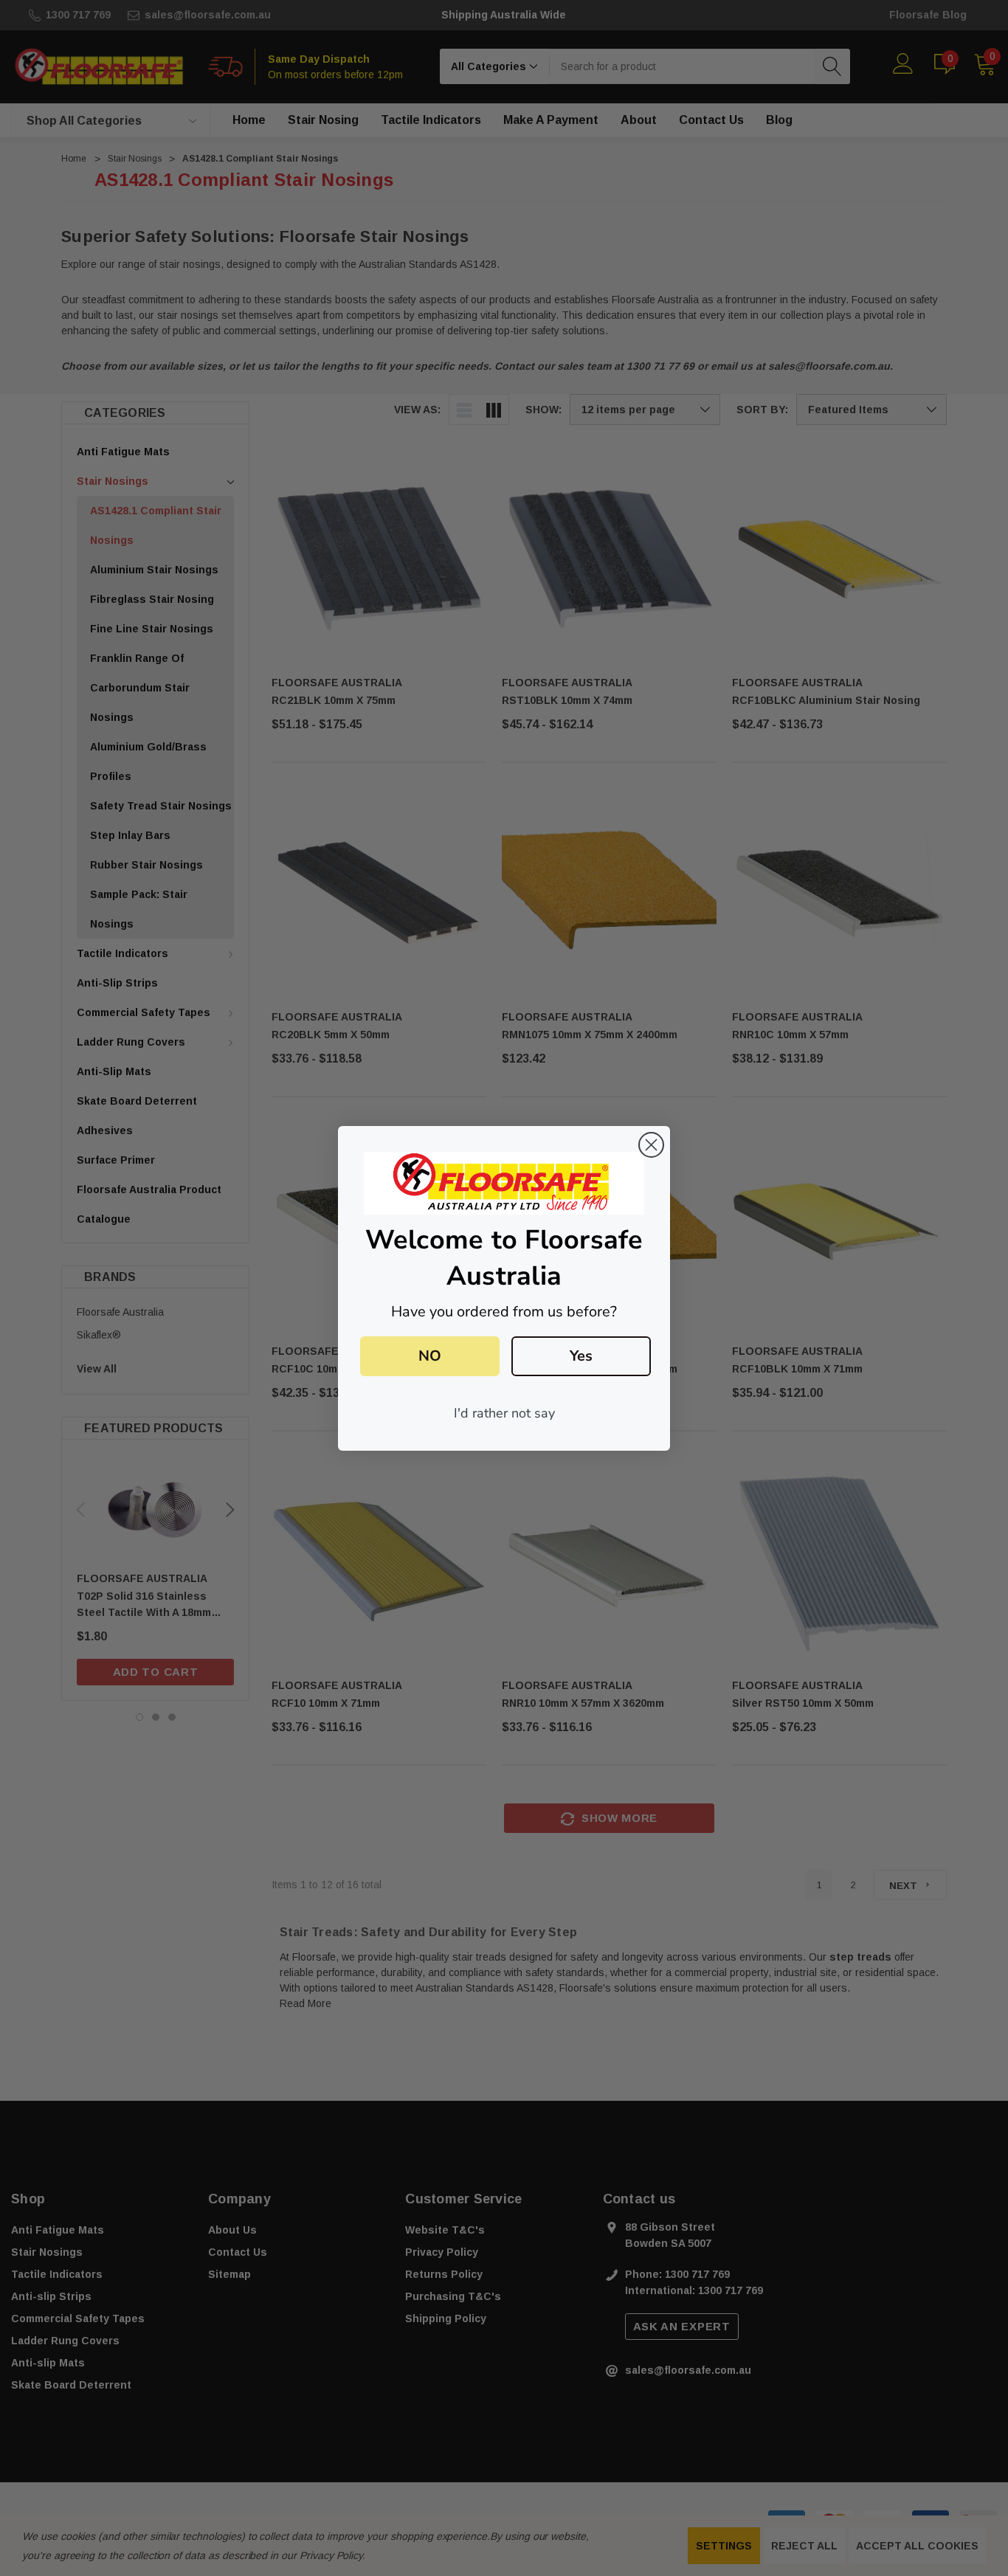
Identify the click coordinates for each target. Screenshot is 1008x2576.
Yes (581, 1356)
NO (430, 1356)
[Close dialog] (651, 1145)
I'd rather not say (504, 1413)
